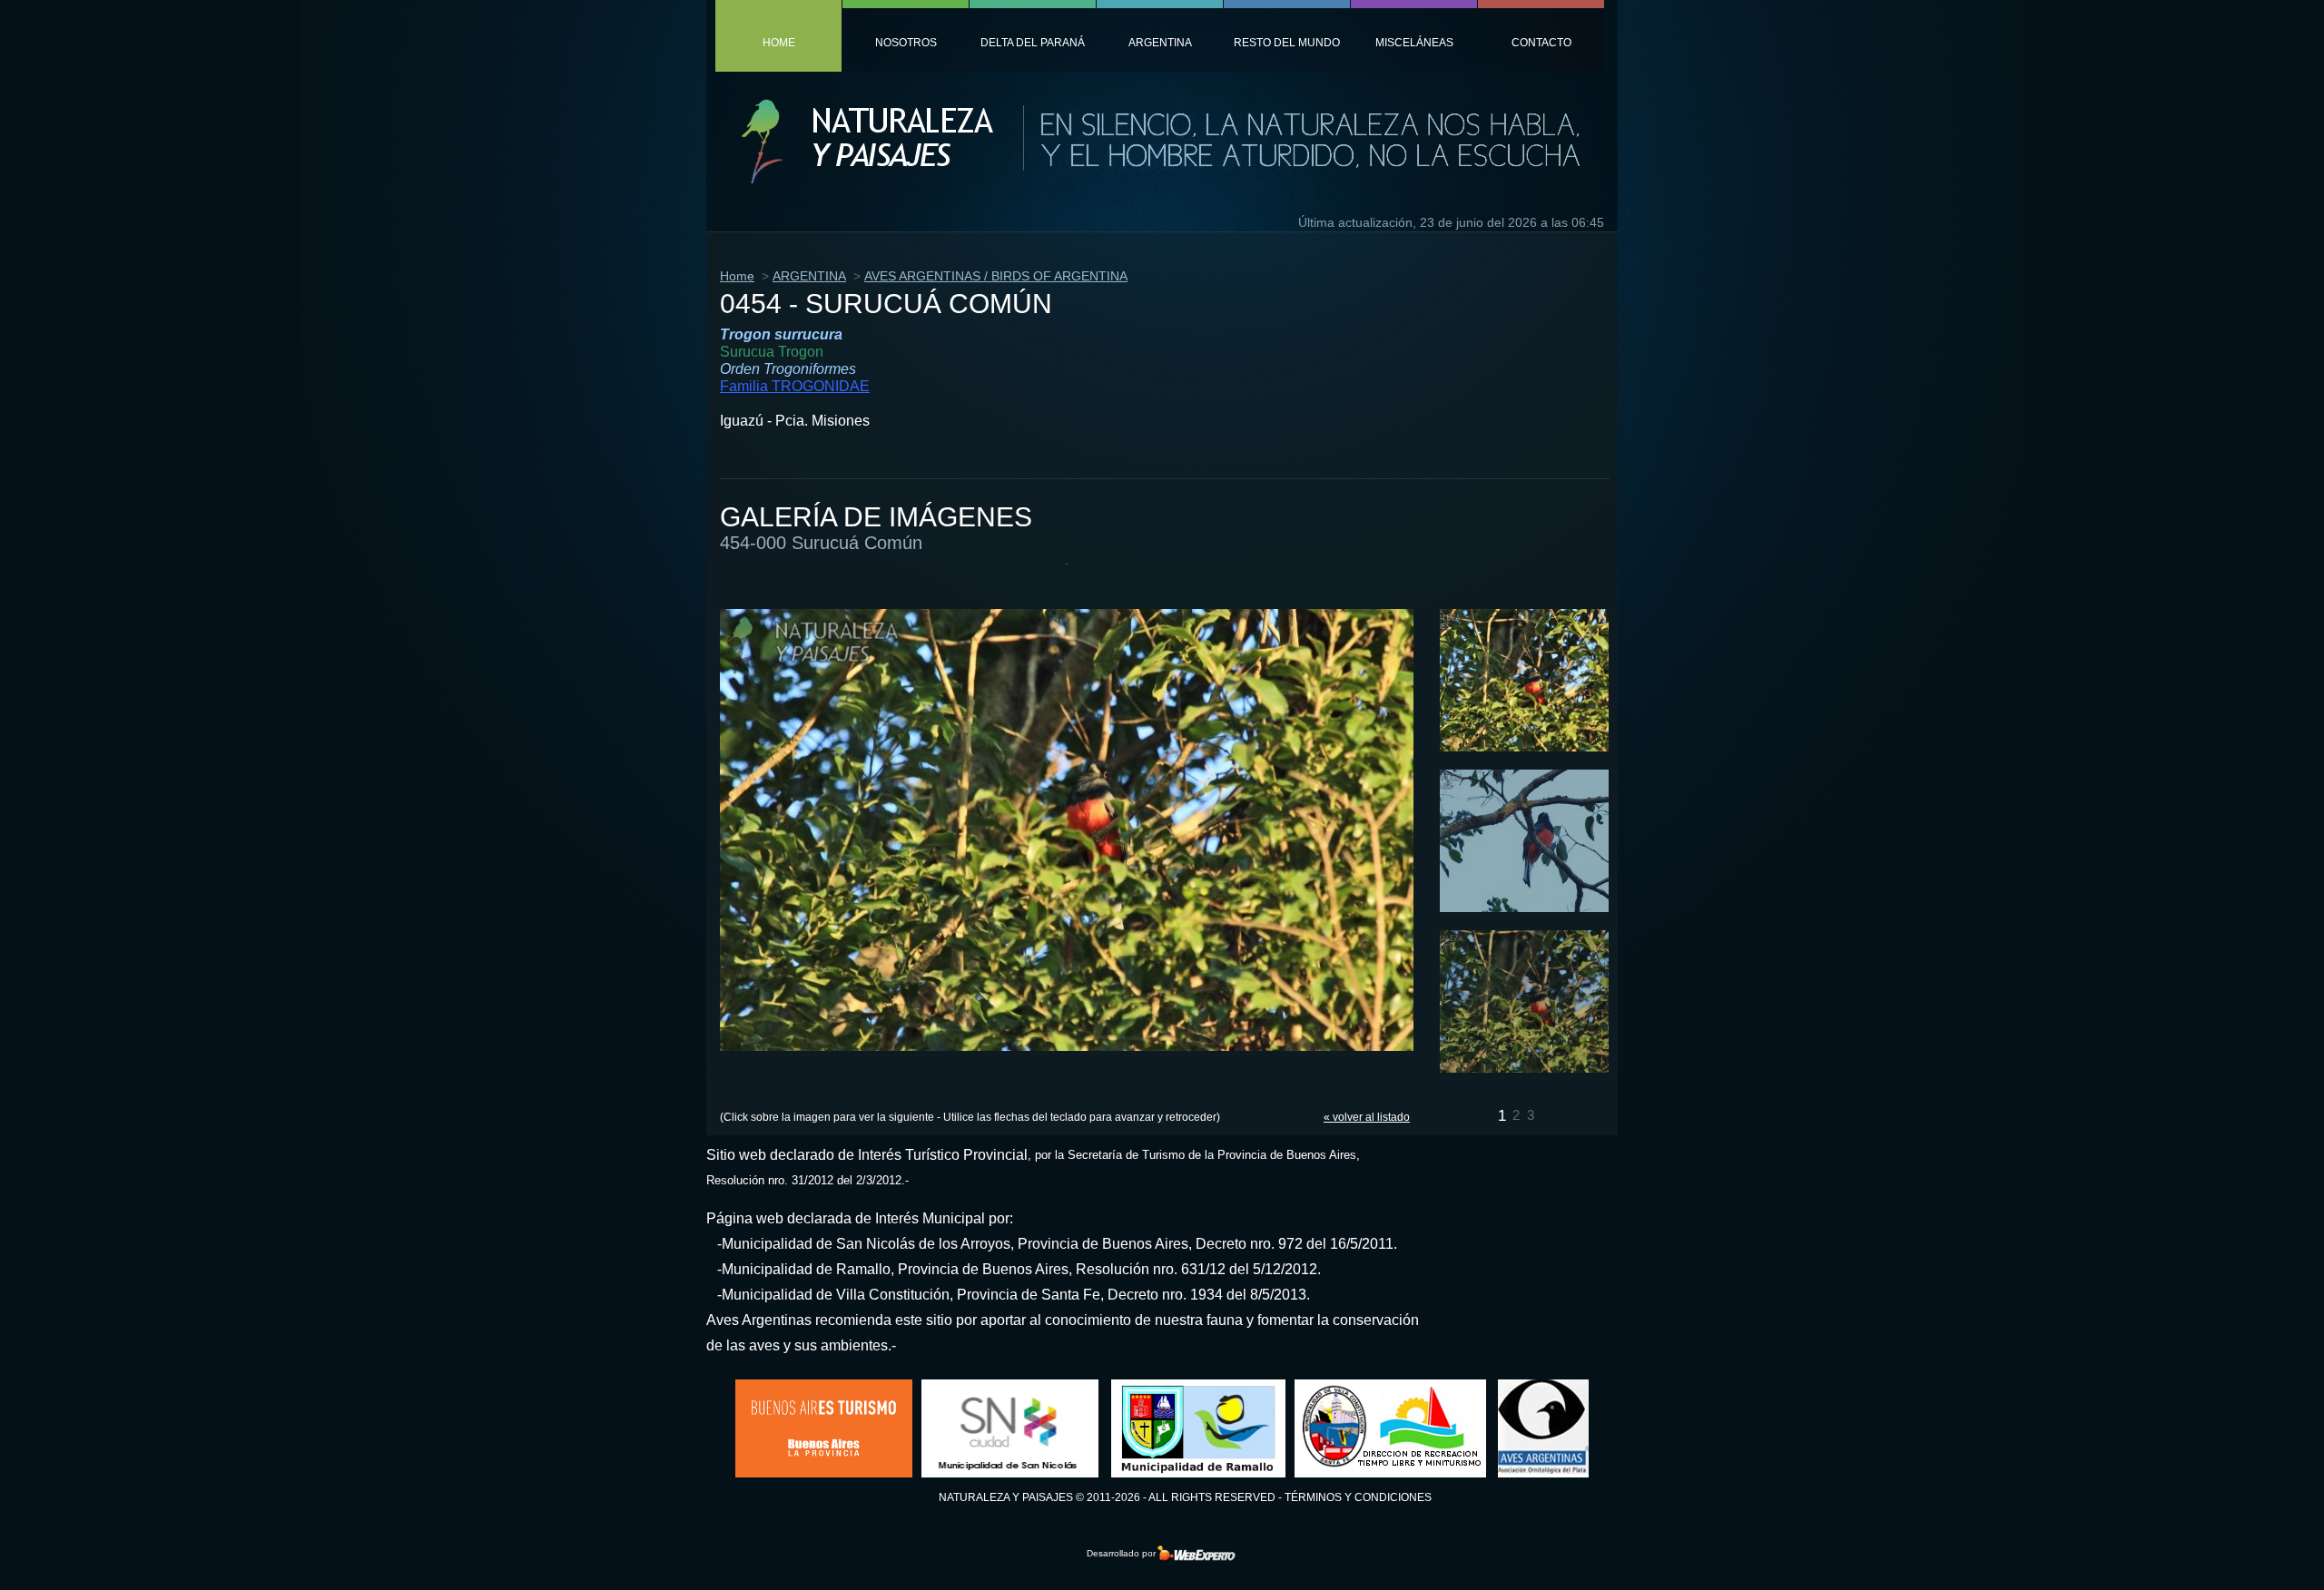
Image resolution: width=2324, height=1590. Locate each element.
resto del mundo (1287, 43)
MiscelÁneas (1414, 43)
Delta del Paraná (1033, 43)
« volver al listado (1367, 1117)
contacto (1541, 43)
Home (737, 276)
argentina (1160, 43)
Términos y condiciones (1358, 1497)
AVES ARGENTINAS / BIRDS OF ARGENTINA (996, 276)
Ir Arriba (2255, 1548)
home (779, 43)
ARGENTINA (809, 276)
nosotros (906, 43)
